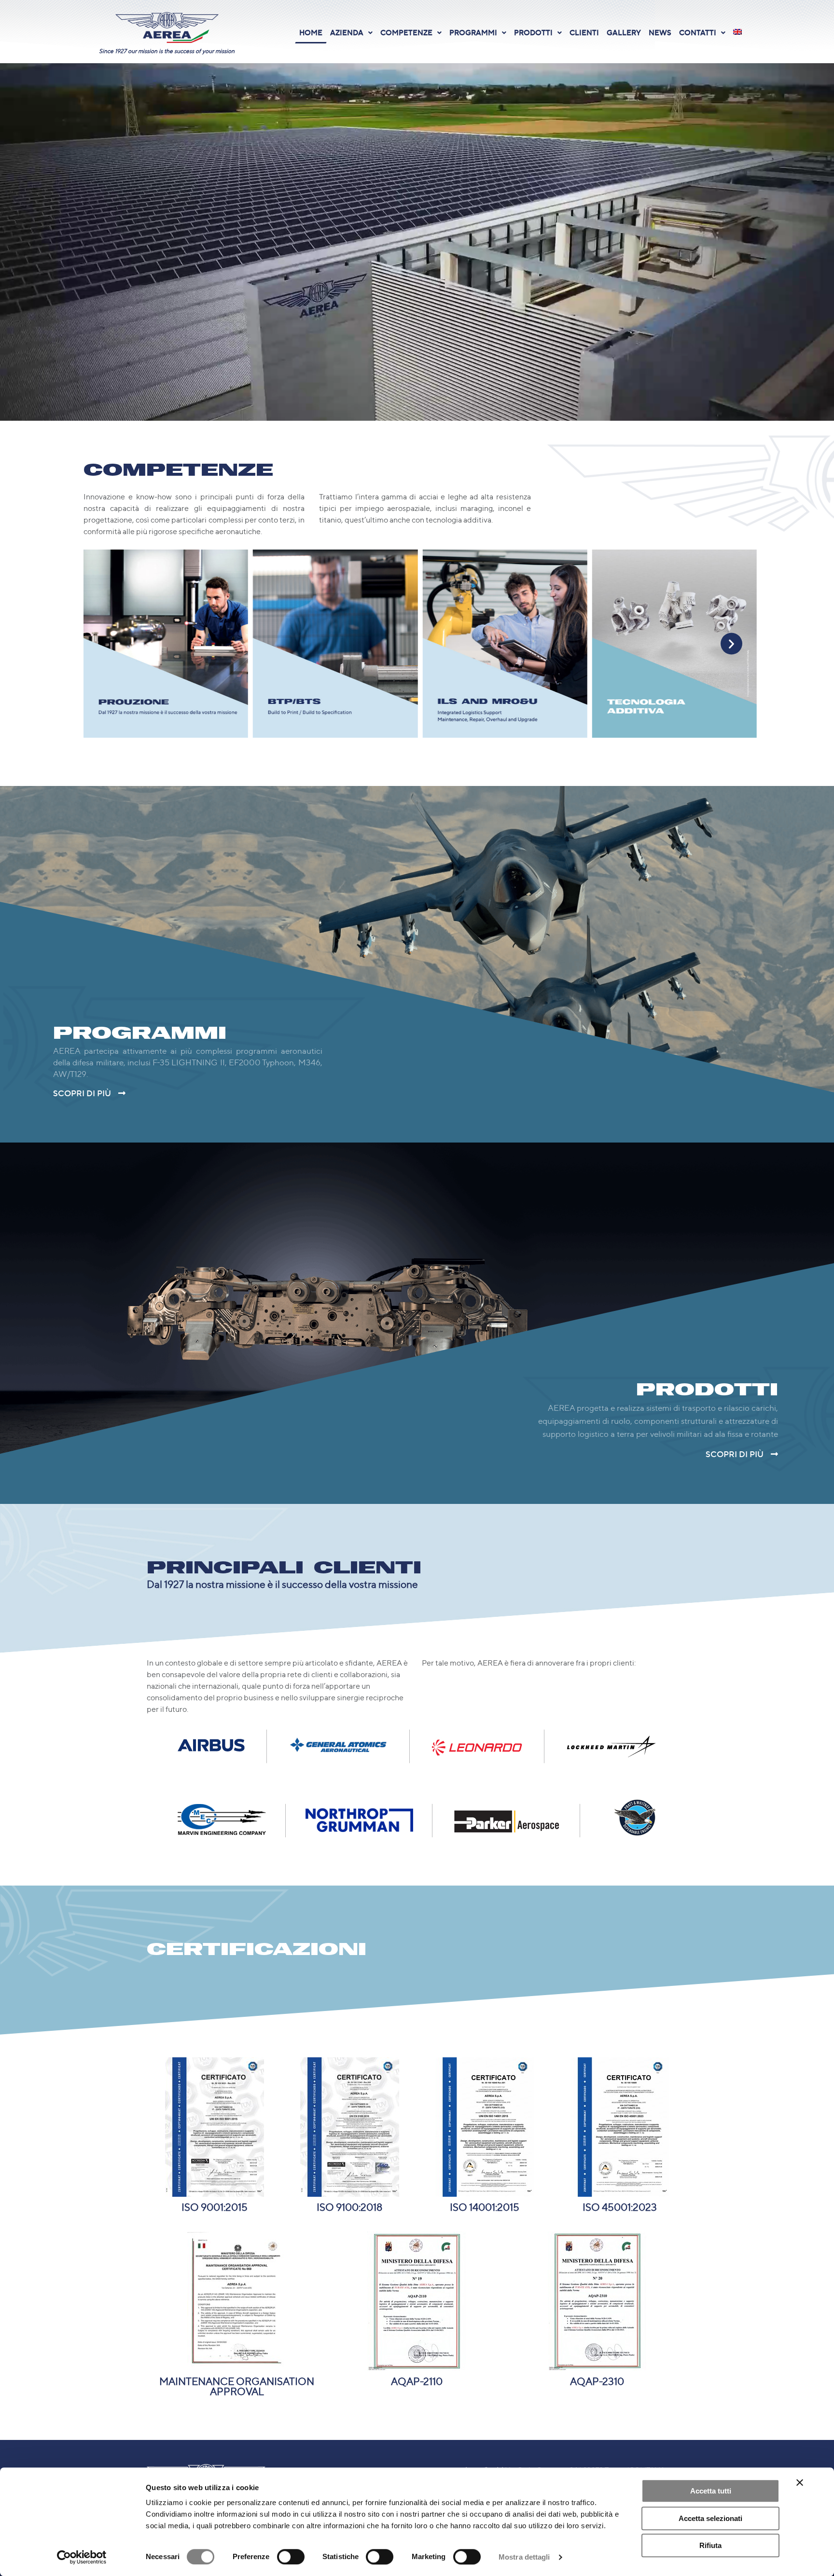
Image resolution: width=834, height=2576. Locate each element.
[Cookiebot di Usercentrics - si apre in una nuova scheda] (82, 2557)
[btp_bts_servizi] (674, 643)
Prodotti (533, 32)
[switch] (291, 2557)
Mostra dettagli (524, 2557)
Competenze (406, 32)
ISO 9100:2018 (349, 2206)
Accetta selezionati (710, 2518)
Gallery (624, 32)
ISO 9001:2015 (215, 2206)
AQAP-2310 (597, 2381)
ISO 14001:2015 (485, 2206)
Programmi (473, 32)
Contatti (698, 32)
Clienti (584, 32)
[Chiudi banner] (800, 2482)
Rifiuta (710, 2545)
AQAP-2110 (417, 2381)
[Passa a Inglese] (737, 32)
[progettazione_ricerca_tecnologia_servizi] (335, 643)
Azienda (347, 32)
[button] (351, 33)
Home (311, 32)
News (660, 32)
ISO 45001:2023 (620, 2206)
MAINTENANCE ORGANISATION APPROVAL (237, 2386)
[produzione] (505, 643)
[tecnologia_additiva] (166, 643)
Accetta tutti (711, 2491)
